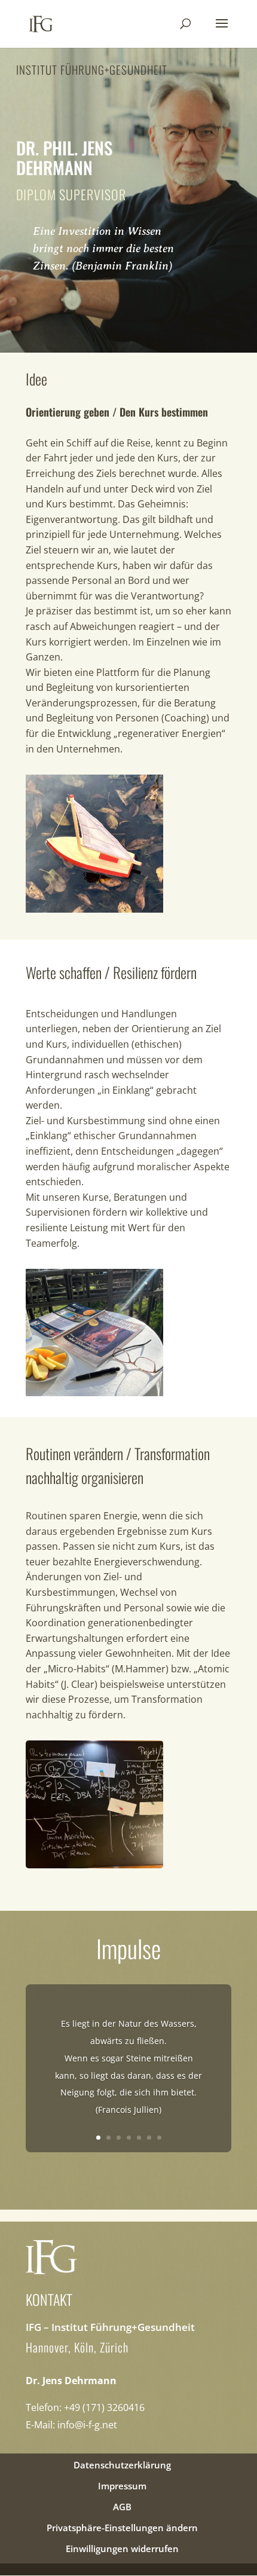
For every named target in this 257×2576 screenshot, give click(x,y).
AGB (122, 2507)
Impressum (122, 2486)
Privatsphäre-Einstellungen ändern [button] (122, 2528)
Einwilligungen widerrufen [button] (122, 2549)
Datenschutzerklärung (122, 2465)
